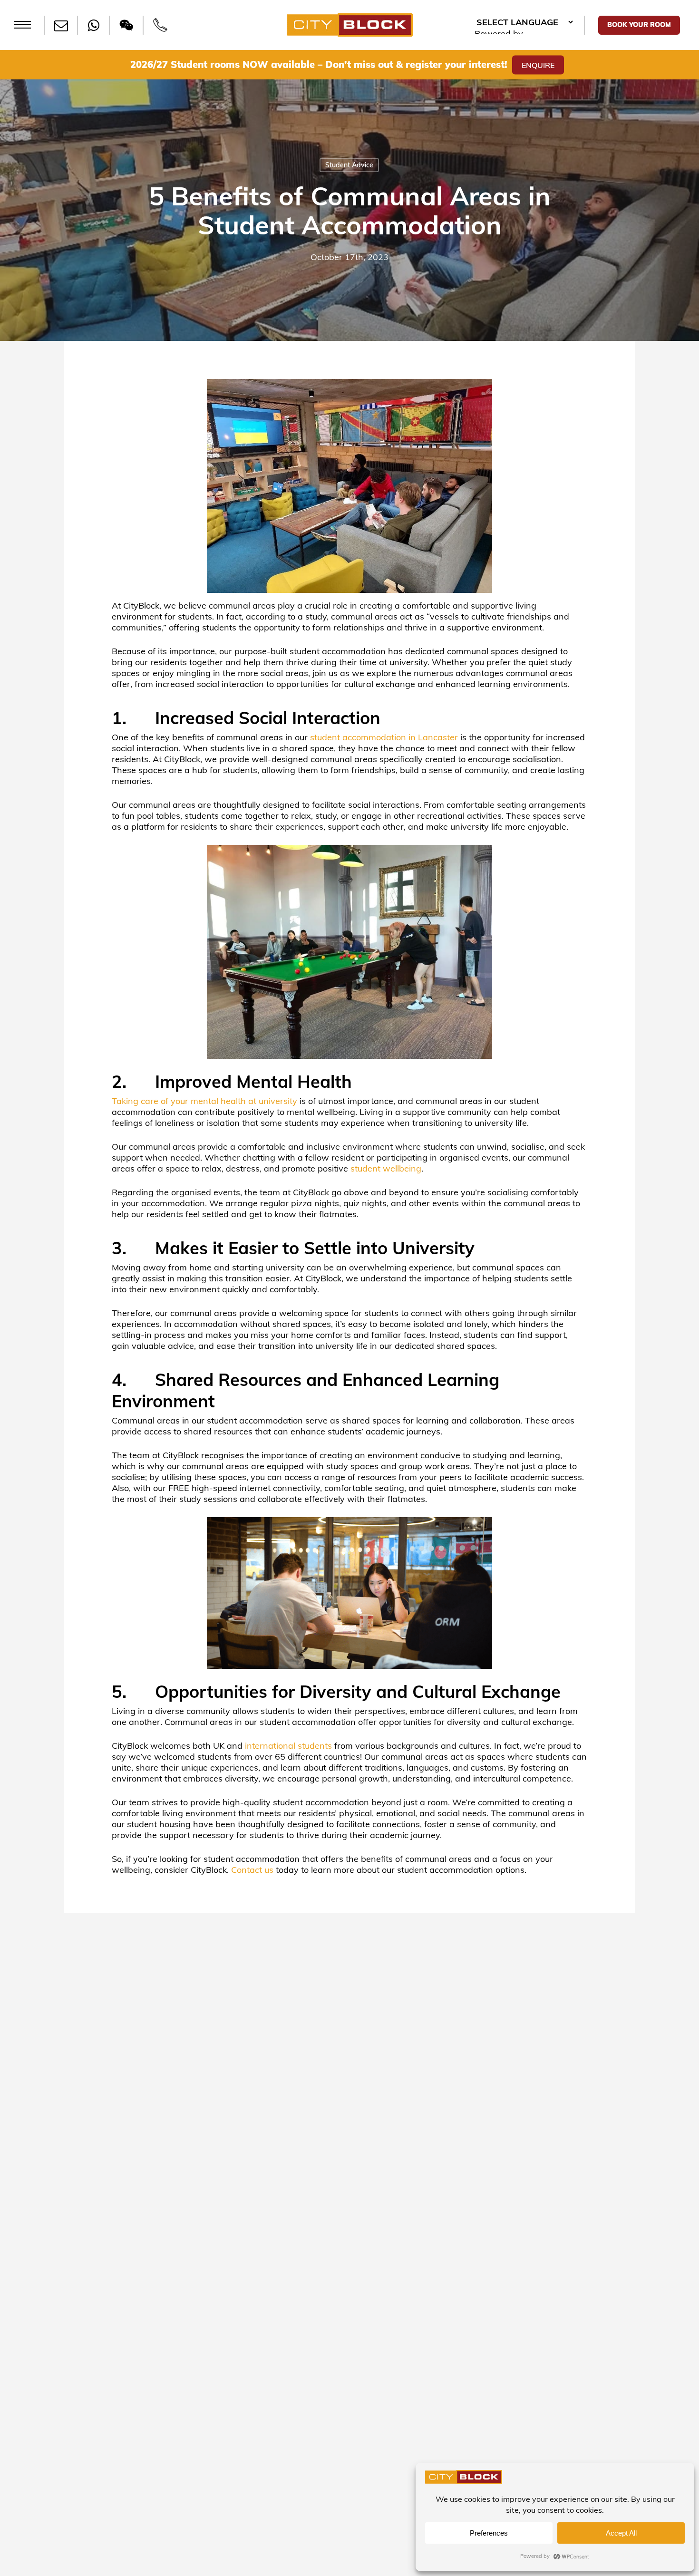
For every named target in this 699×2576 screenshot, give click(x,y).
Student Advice (349, 165)
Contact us (252, 1870)
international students (288, 1746)
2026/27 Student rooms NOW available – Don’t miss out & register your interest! (319, 64)
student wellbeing (386, 1168)
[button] (23, 25)
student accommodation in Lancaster (384, 737)
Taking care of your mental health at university (204, 1101)
